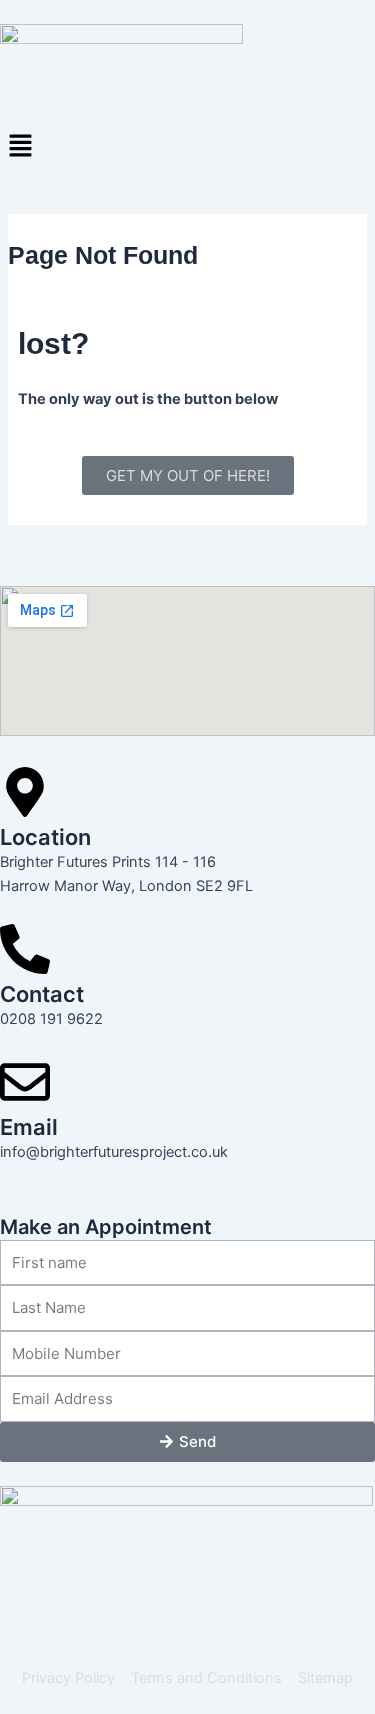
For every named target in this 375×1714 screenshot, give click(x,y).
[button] (187, 146)
